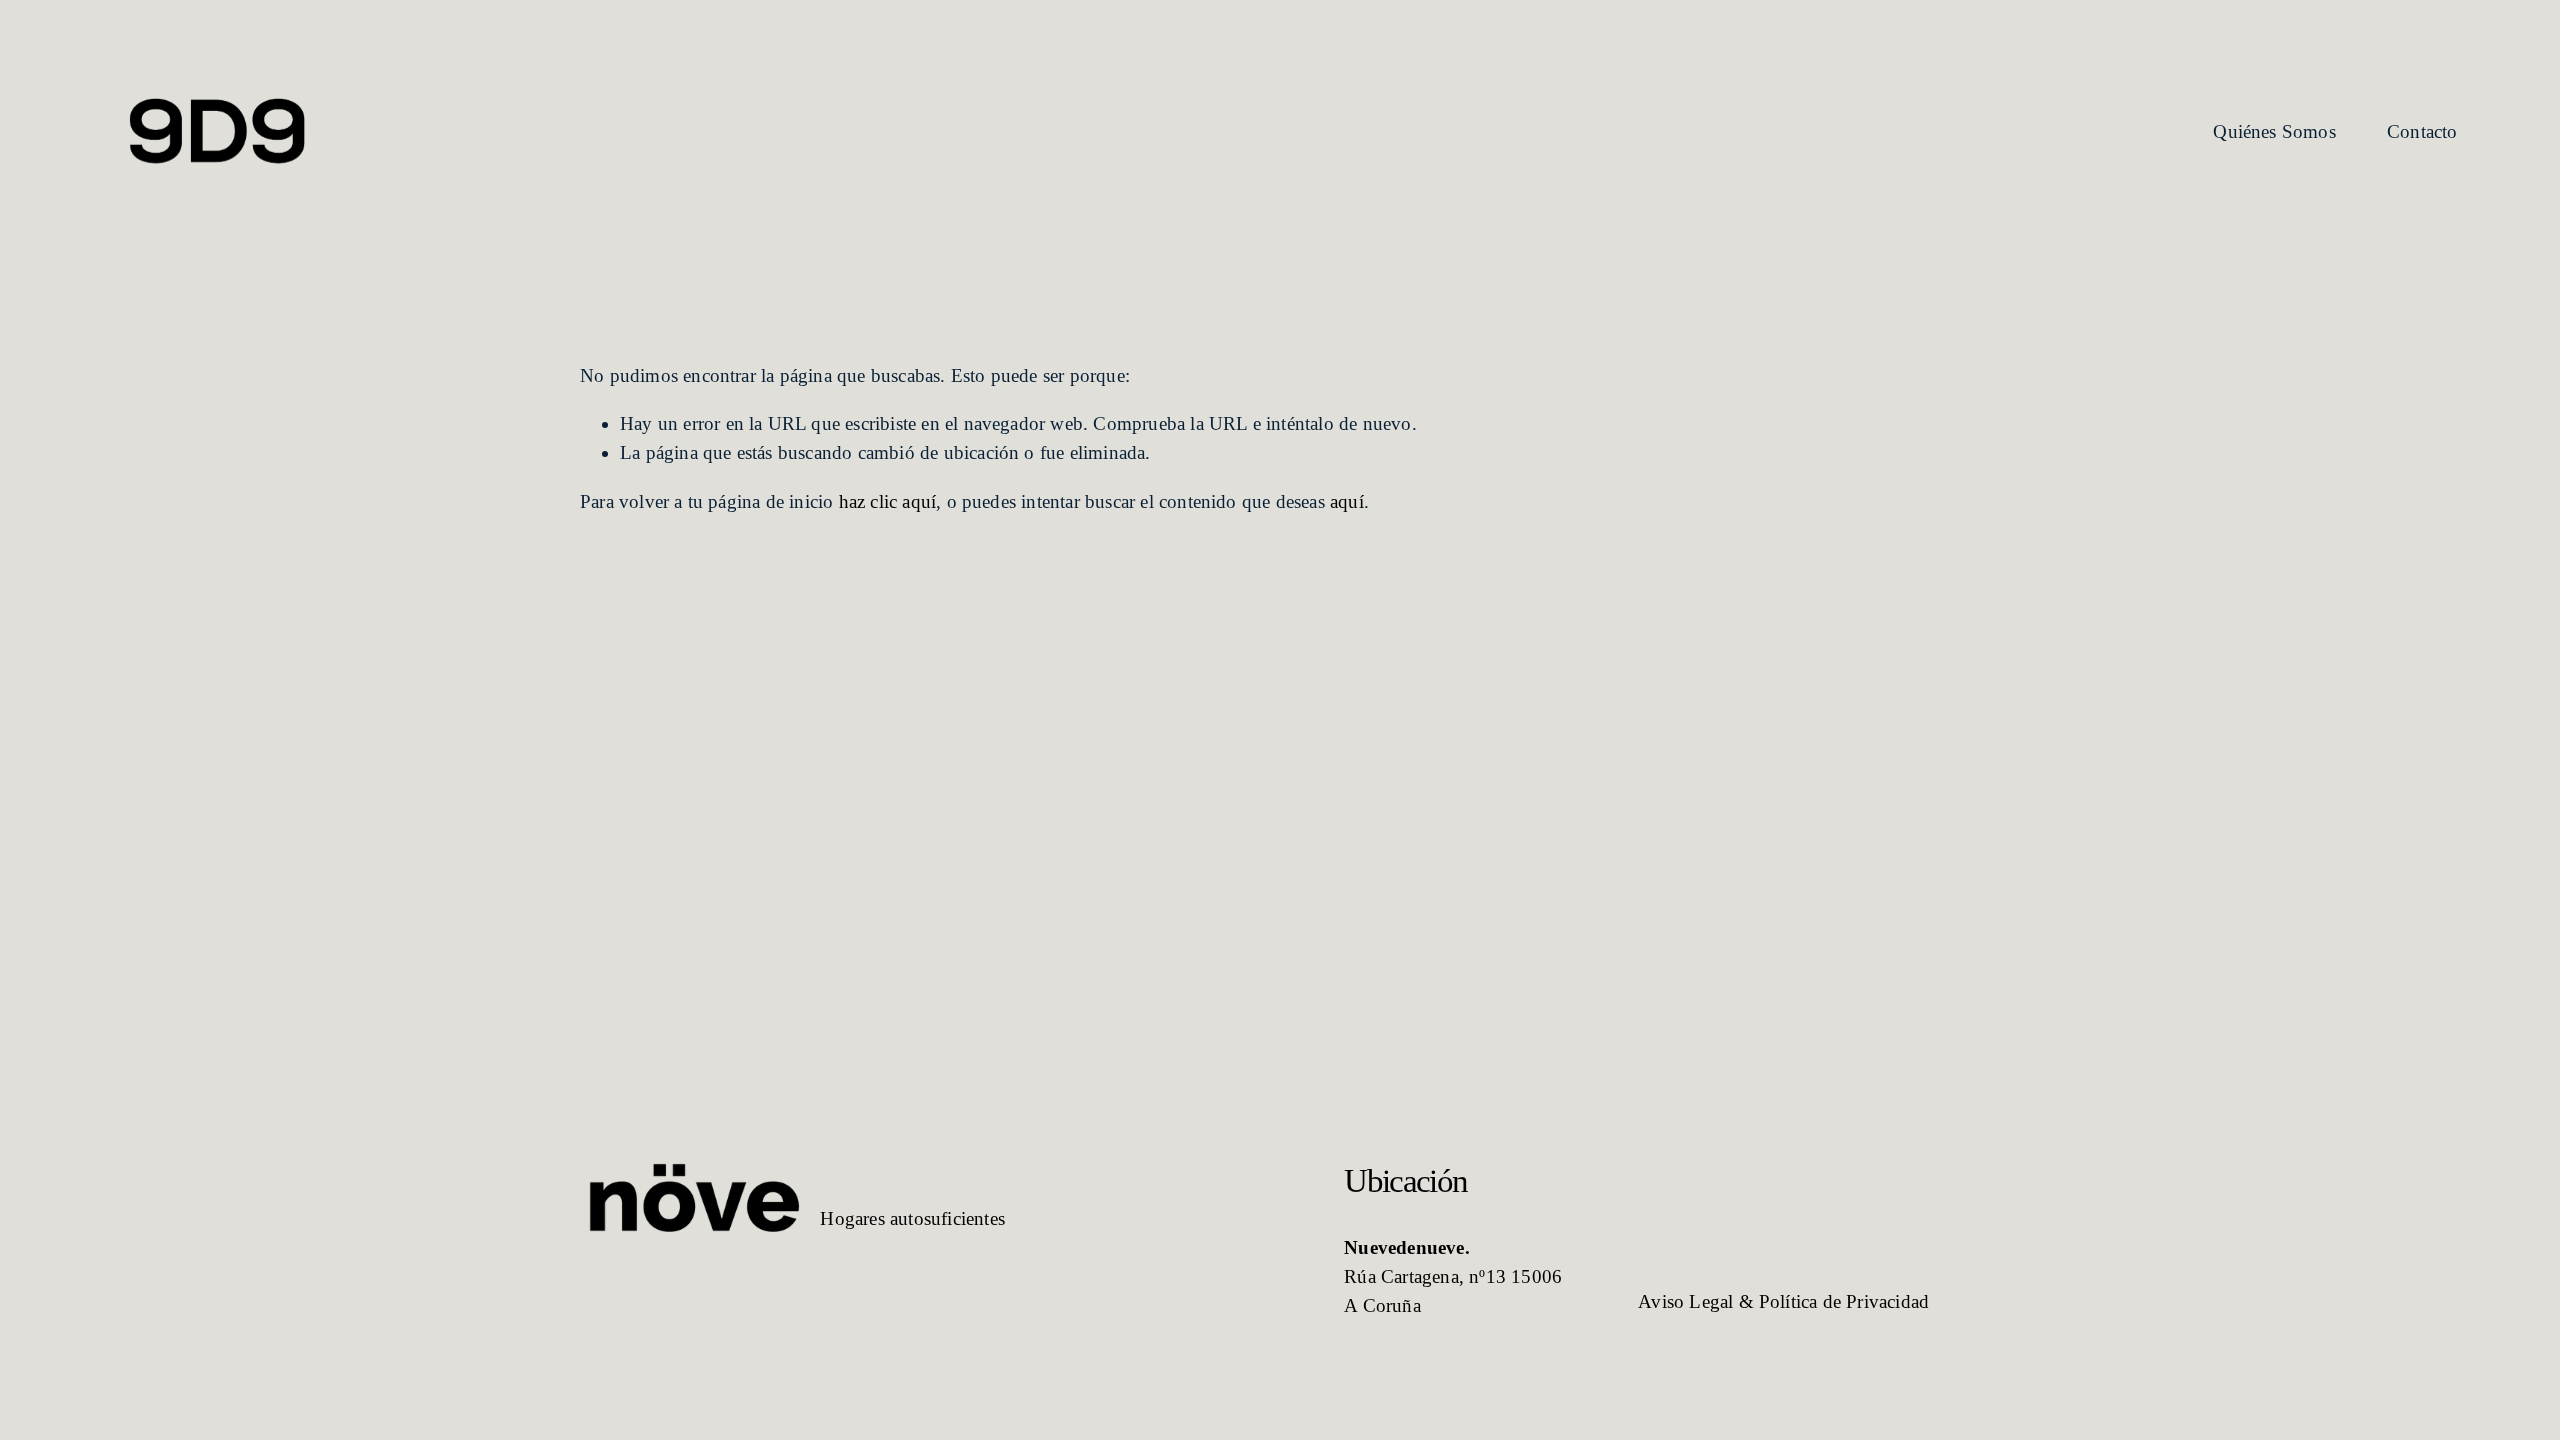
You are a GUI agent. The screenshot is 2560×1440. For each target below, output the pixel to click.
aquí (1347, 501)
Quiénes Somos (2274, 131)
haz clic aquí (888, 501)
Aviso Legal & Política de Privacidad (1783, 1301)
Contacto (2422, 131)
